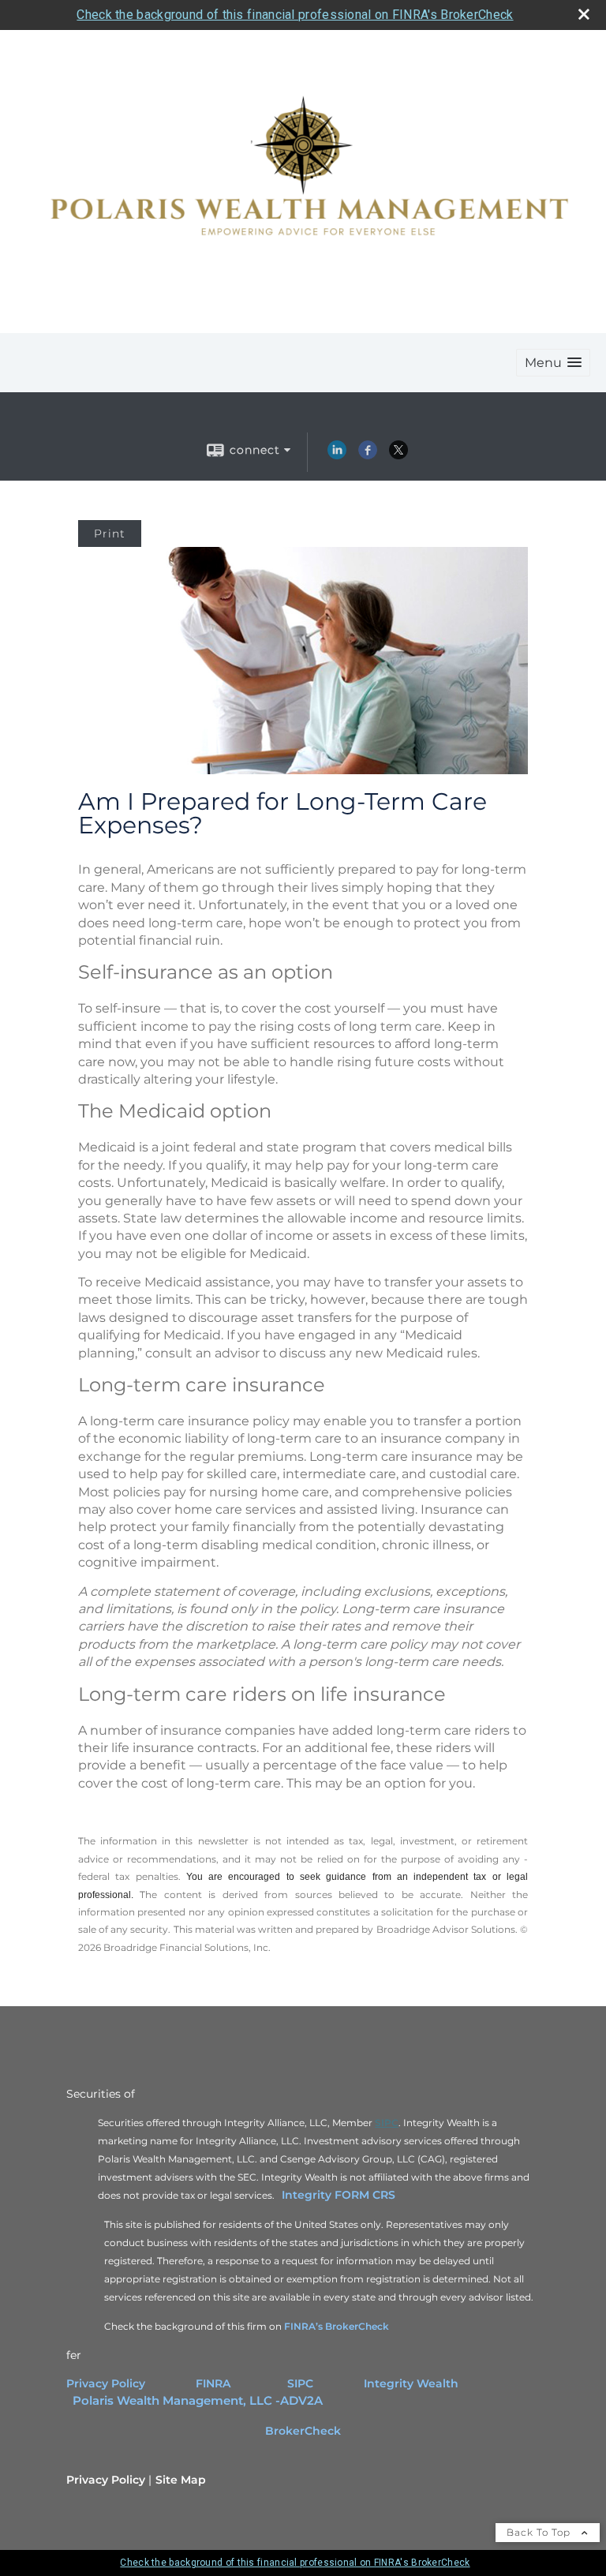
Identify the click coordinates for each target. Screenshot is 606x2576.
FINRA (213, 2383)
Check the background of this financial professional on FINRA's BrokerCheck (295, 15)
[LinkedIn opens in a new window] (337, 455)
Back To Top (540, 2532)
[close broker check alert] (584, 14)
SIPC (300, 2383)
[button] (553, 363)
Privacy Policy (106, 2383)
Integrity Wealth (413, 2383)
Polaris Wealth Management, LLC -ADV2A (198, 2401)
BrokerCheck (303, 2431)
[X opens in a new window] (398, 455)
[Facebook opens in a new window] (368, 455)
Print (110, 534)
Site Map (181, 2480)
